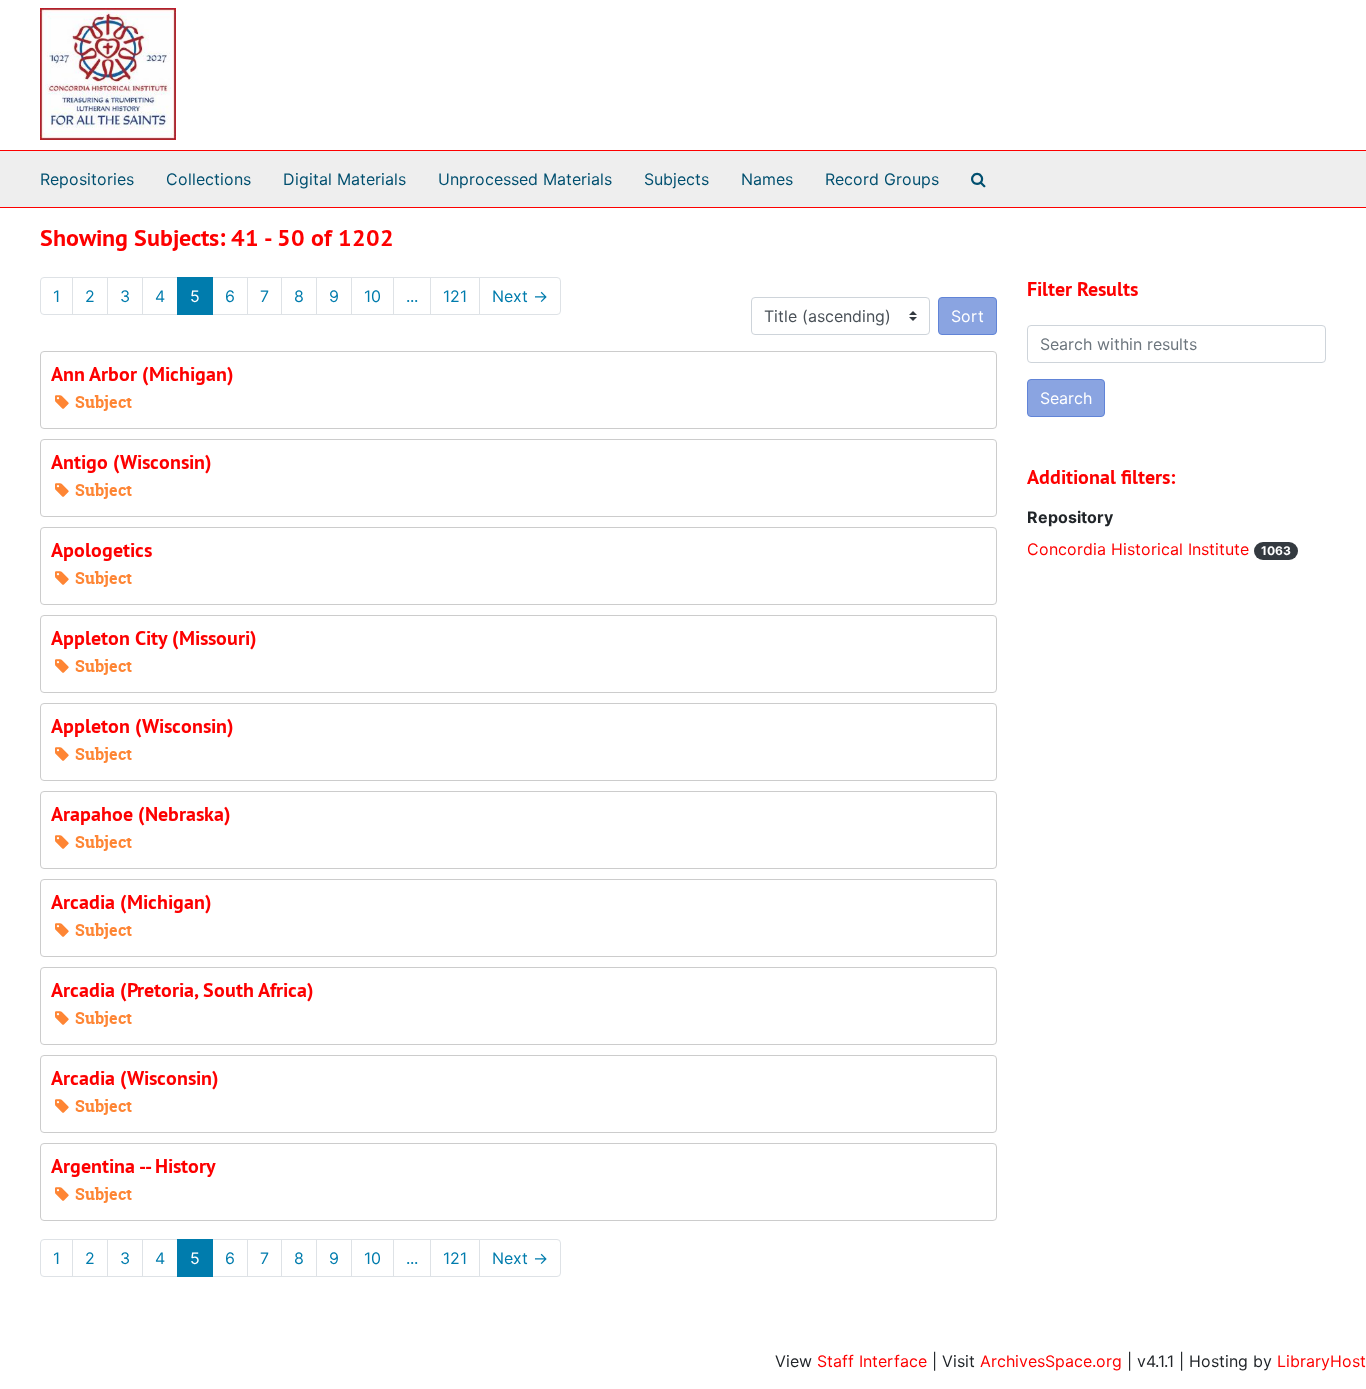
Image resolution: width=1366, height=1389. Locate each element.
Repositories (87, 179)
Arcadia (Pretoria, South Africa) (182, 990)
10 (372, 296)
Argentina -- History (133, 1166)
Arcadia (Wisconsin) (135, 1078)
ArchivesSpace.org (1051, 1361)
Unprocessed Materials (525, 179)
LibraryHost (1321, 1361)
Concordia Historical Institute (1140, 549)
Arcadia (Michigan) (131, 902)
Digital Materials (344, 179)
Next (520, 296)
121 (455, 296)
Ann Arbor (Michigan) (142, 374)
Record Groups (882, 179)
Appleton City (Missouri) (154, 638)
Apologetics (101, 550)
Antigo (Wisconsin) (131, 462)
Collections (208, 179)
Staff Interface (872, 1361)
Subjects (676, 179)
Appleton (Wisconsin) (142, 726)
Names (767, 179)
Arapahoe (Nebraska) (141, 814)
